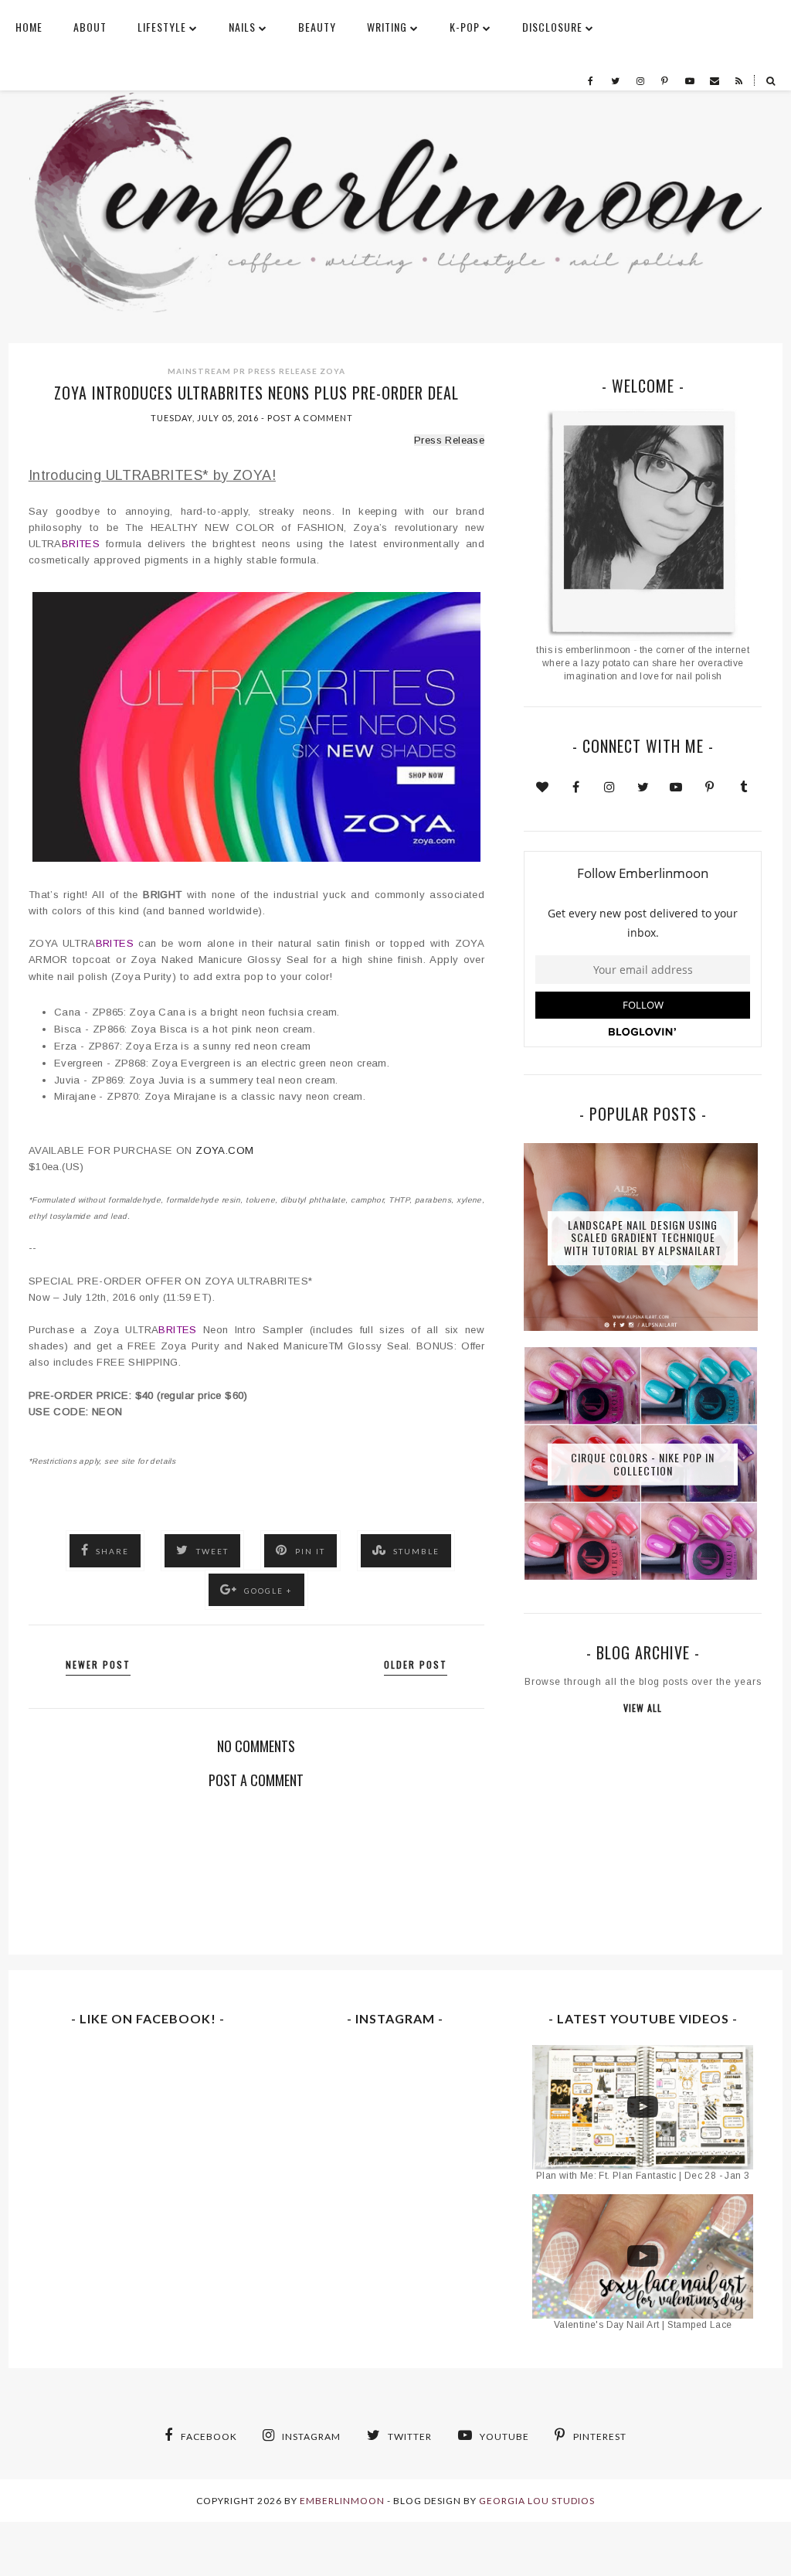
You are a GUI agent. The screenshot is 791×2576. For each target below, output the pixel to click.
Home (29, 27)
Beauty (317, 27)
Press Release (283, 371)
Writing (387, 27)
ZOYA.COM (224, 1150)
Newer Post (98, 1664)
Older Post (416, 1664)
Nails (242, 27)
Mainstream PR (207, 371)
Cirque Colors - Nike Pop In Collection (643, 1464)
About (90, 27)
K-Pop (465, 27)
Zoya (333, 371)
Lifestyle (162, 27)
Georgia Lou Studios (537, 2501)
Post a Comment (310, 418)
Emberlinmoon (342, 2501)
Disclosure (552, 27)
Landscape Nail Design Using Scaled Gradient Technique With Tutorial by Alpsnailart (643, 1238)
